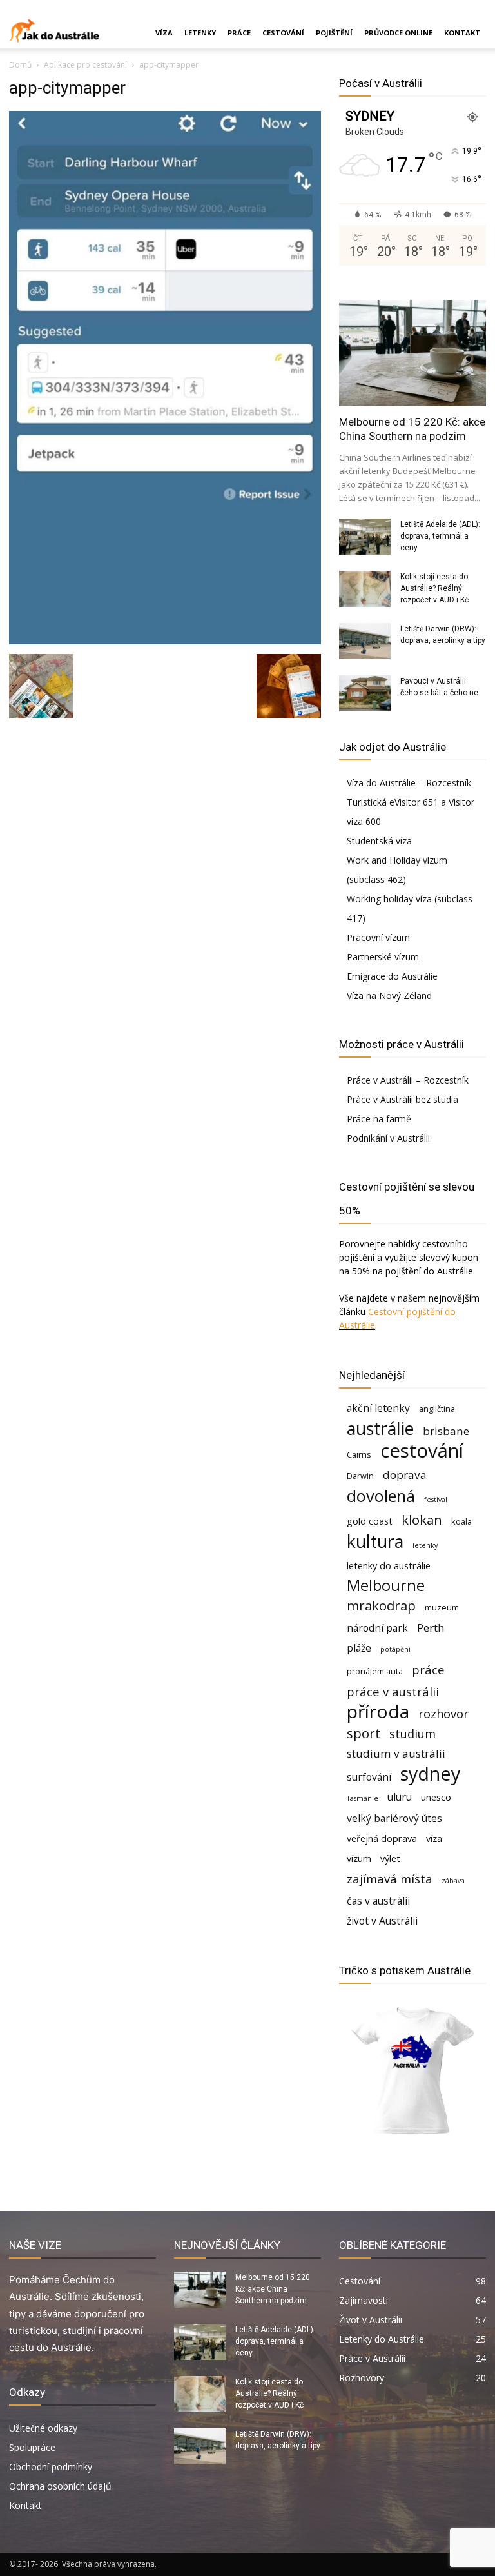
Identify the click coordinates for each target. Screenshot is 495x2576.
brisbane (446, 1431)
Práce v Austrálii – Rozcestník (408, 1080)
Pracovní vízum (378, 937)
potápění (395, 1649)
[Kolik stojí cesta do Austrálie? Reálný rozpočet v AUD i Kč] (365, 589)
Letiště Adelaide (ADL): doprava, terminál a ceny (440, 536)
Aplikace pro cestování (85, 65)
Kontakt (462, 33)
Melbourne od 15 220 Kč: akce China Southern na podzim (273, 2289)
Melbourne (386, 1586)
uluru (400, 1797)
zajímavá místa (390, 1878)
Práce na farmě (379, 1119)
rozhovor (443, 1713)
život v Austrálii (382, 1921)
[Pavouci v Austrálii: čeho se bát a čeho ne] (365, 693)
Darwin (360, 1476)
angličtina (437, 1409)
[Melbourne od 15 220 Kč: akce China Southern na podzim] (412, 353)
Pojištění (334, 33)
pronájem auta (375, 1671)
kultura (375, 1542)
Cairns (359, 1454)
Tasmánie (363, 1798)
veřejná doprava (382, 1838)
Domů (20, 65)
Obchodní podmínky (51, 2467)
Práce (239, 33)
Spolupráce (32, 2447)
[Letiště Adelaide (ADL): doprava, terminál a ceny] (365, 537)
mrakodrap (381, 1606)
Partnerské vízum (383, 957)
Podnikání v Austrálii (388, 1138)
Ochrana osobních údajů (60, 2486)
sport (364, 1733)
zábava (453, 1881)
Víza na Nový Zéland (389, 996)
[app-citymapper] (165, 641)
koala (461, 1521)
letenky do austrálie (389, 1566)
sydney (430, 1773)
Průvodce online (398, 33)
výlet (390, 1858)
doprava (405, 1475)
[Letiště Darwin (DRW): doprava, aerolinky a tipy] (365, 641)
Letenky (200, 33)
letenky (425, 1545)
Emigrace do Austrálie (392, 976)
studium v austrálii (396, 1753)
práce (428, 1669)
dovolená (381, 1496)
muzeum (442, 1607)
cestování (422, 1451)
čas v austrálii (378, 1901)
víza (434, 1838)
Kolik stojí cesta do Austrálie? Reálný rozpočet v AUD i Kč (434, 588)
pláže (359, 1648)
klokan (422, 1520)
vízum (359, 1858)
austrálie (380, 1429)
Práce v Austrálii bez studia (403, 1099)
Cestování (283, 33)
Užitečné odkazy (43, 2428)
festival (436, 1500)
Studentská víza (379, 841)
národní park (377, 1628)
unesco (436, 1797)
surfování (369, 1777)
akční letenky (378, 1408)
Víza (164, 33)
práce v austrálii (393, 1691)
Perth (431, 1628)
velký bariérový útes (394, 1818)
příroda (378, 1711)
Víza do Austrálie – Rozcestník (409, 783)
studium (412, 1733)
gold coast (370, 1521)
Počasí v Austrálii (381, 83)
